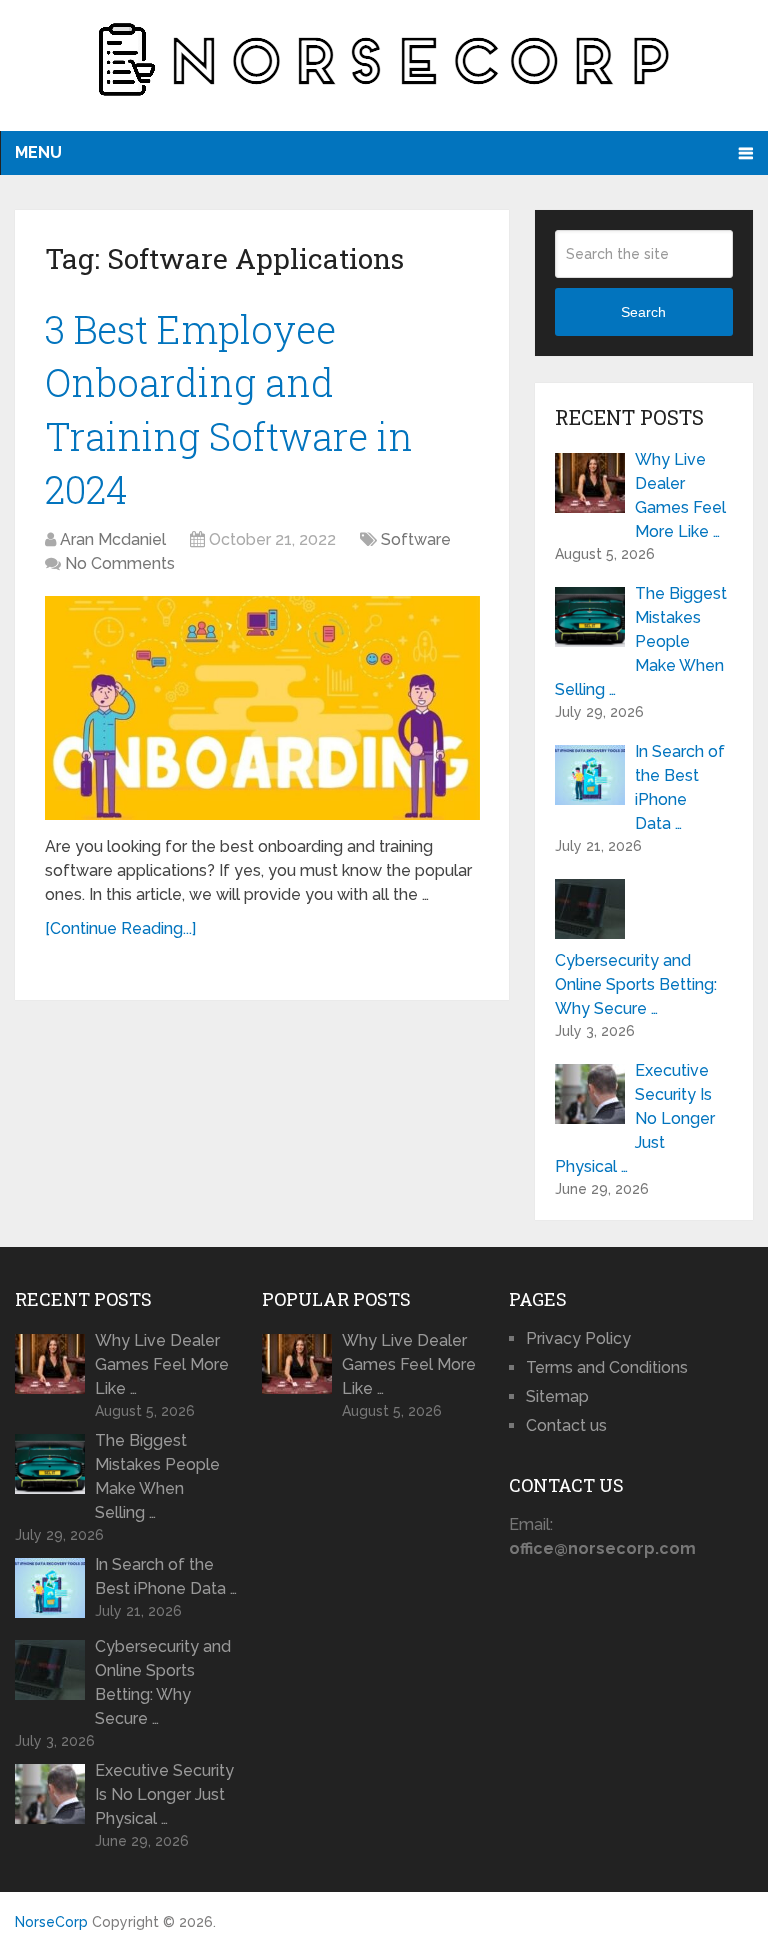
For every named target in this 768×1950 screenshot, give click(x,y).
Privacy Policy (578, 1338)
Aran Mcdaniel (113, 539)
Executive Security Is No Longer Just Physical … (635, 1118)
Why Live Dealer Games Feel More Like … (680, 495)
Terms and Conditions (607, 1367)
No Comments (120, 563)
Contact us (566, 1425)
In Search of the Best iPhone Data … (680, 787)
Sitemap (557, 1396)
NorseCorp (51, 1922)
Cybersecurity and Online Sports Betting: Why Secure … (636, 984)
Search (643, 312)
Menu (38, 152)
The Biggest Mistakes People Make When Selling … (641, 641)
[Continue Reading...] (120, 928)
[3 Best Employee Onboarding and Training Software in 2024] (262, 708)
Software (416, 539)
